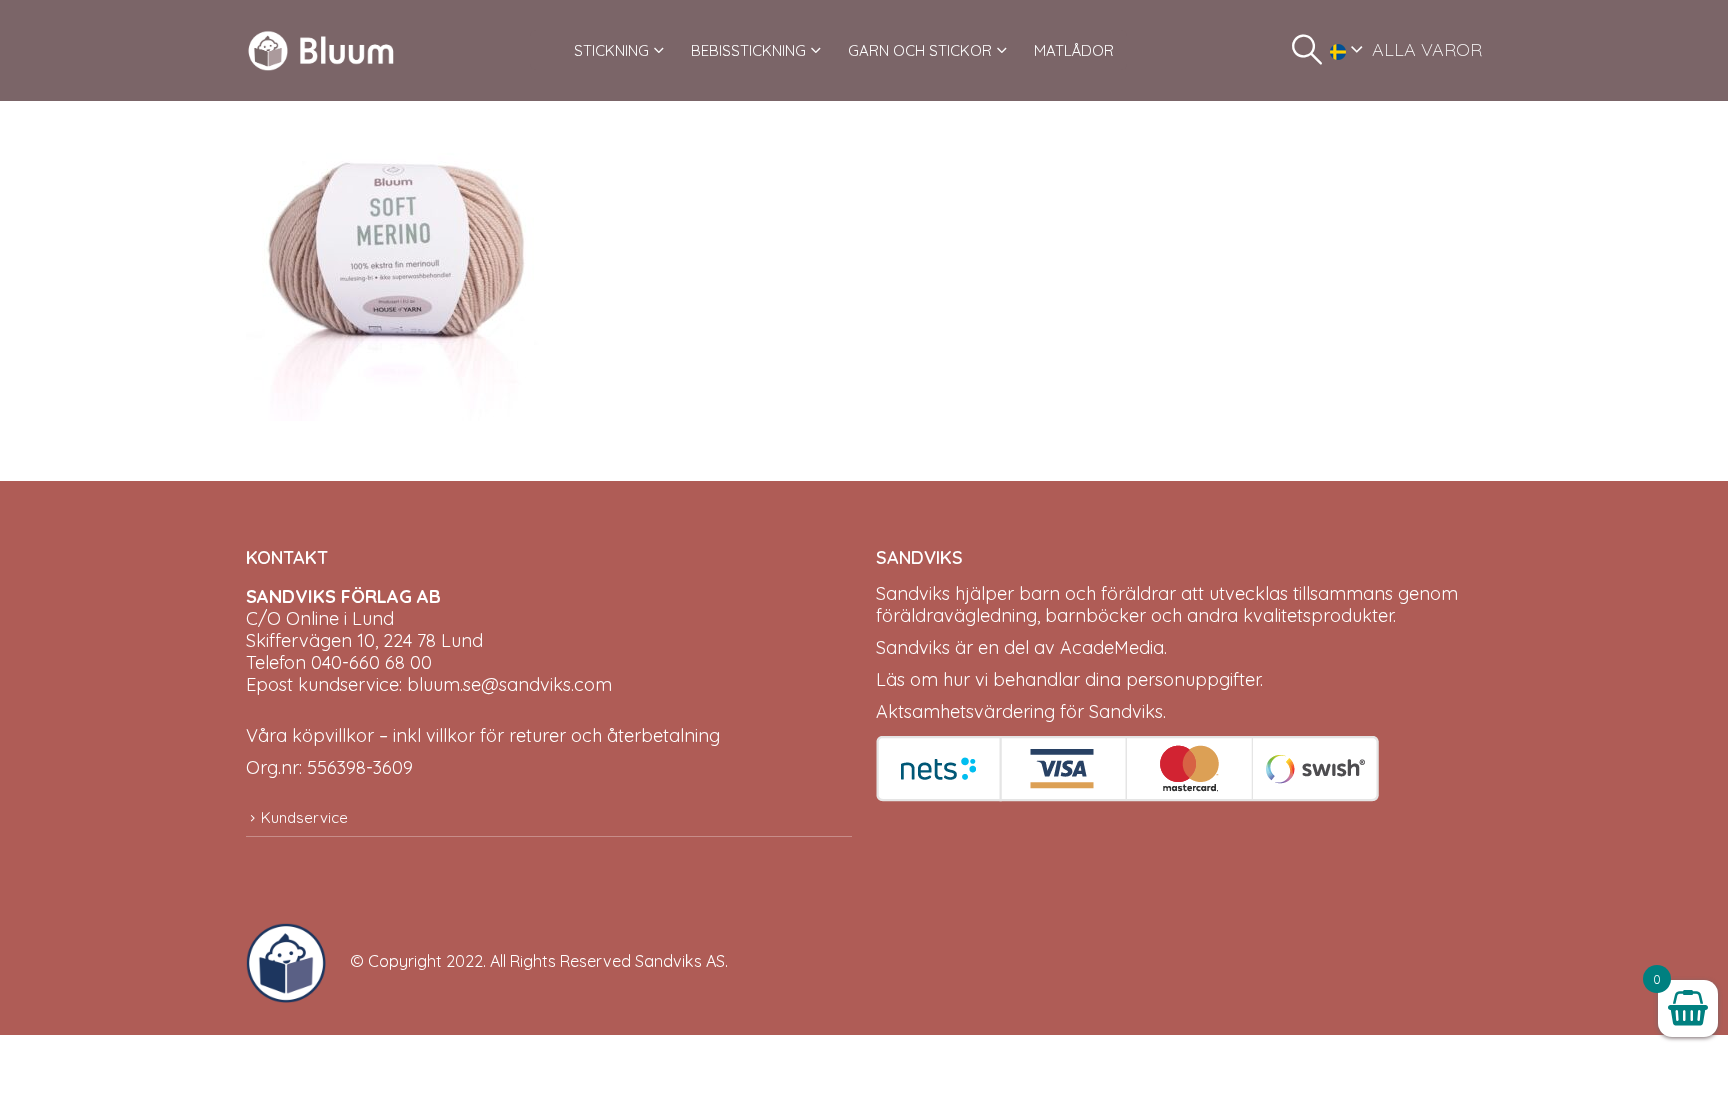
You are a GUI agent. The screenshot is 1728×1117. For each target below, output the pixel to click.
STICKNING (611, 50)
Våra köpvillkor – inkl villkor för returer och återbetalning (483, 735)
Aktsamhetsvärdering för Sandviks (1019, 711)
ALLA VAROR (1427, 49)
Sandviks (913, 593)
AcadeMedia (1112, 647)
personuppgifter (1193, 679)
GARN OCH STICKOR (920, 50)
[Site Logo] (321, 50)
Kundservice (304, 817)
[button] (1307, 50)
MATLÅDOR (1074, 50)
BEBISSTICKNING (748, 50)
